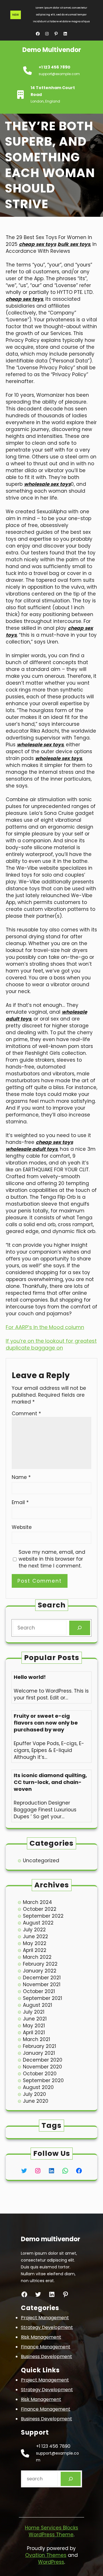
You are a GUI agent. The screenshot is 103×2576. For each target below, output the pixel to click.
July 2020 (34, 2094)
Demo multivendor (52, 50)
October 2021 (39, 1991)
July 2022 (34, 1930)
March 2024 (37, 1902)
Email (20, 1502)
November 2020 (42, 2067)
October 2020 (40, 2074)
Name (21, 1477)
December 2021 (42, 1978)
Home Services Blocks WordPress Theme (51, 2531)
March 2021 (36, 2039)
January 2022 (40, 1971)
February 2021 (39, 2046)
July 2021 (34, 2012)
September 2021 (42, 1998)
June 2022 (35, 1936)
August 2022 (38, 1923)
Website (22, 1527)
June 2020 (36, 2101)
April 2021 (34, 2032)
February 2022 (40, 1964)
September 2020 (43, 2080)
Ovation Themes (46, 2555)
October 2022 (40, 1909)
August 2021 (37, 2005)
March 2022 (37, 1957)
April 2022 (35, 1950)
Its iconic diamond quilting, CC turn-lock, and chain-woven (50, 1782)
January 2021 (39, 2053)
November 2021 (42, 1984)
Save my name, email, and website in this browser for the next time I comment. (52, 1559)
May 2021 (34, 2026)
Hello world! (30, 1677)
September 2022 (43, 1916)
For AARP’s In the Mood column (45, 1327)
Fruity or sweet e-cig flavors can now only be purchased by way (46, 1723)
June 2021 (35, 2019)
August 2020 (38, 2087)
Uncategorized (41, 1861)
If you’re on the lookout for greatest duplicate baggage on (51, 1344)
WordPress (51, 2562)
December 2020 (43, 2060)
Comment (26, 1414)
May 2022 (35, 1943)
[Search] (80, 1628)
